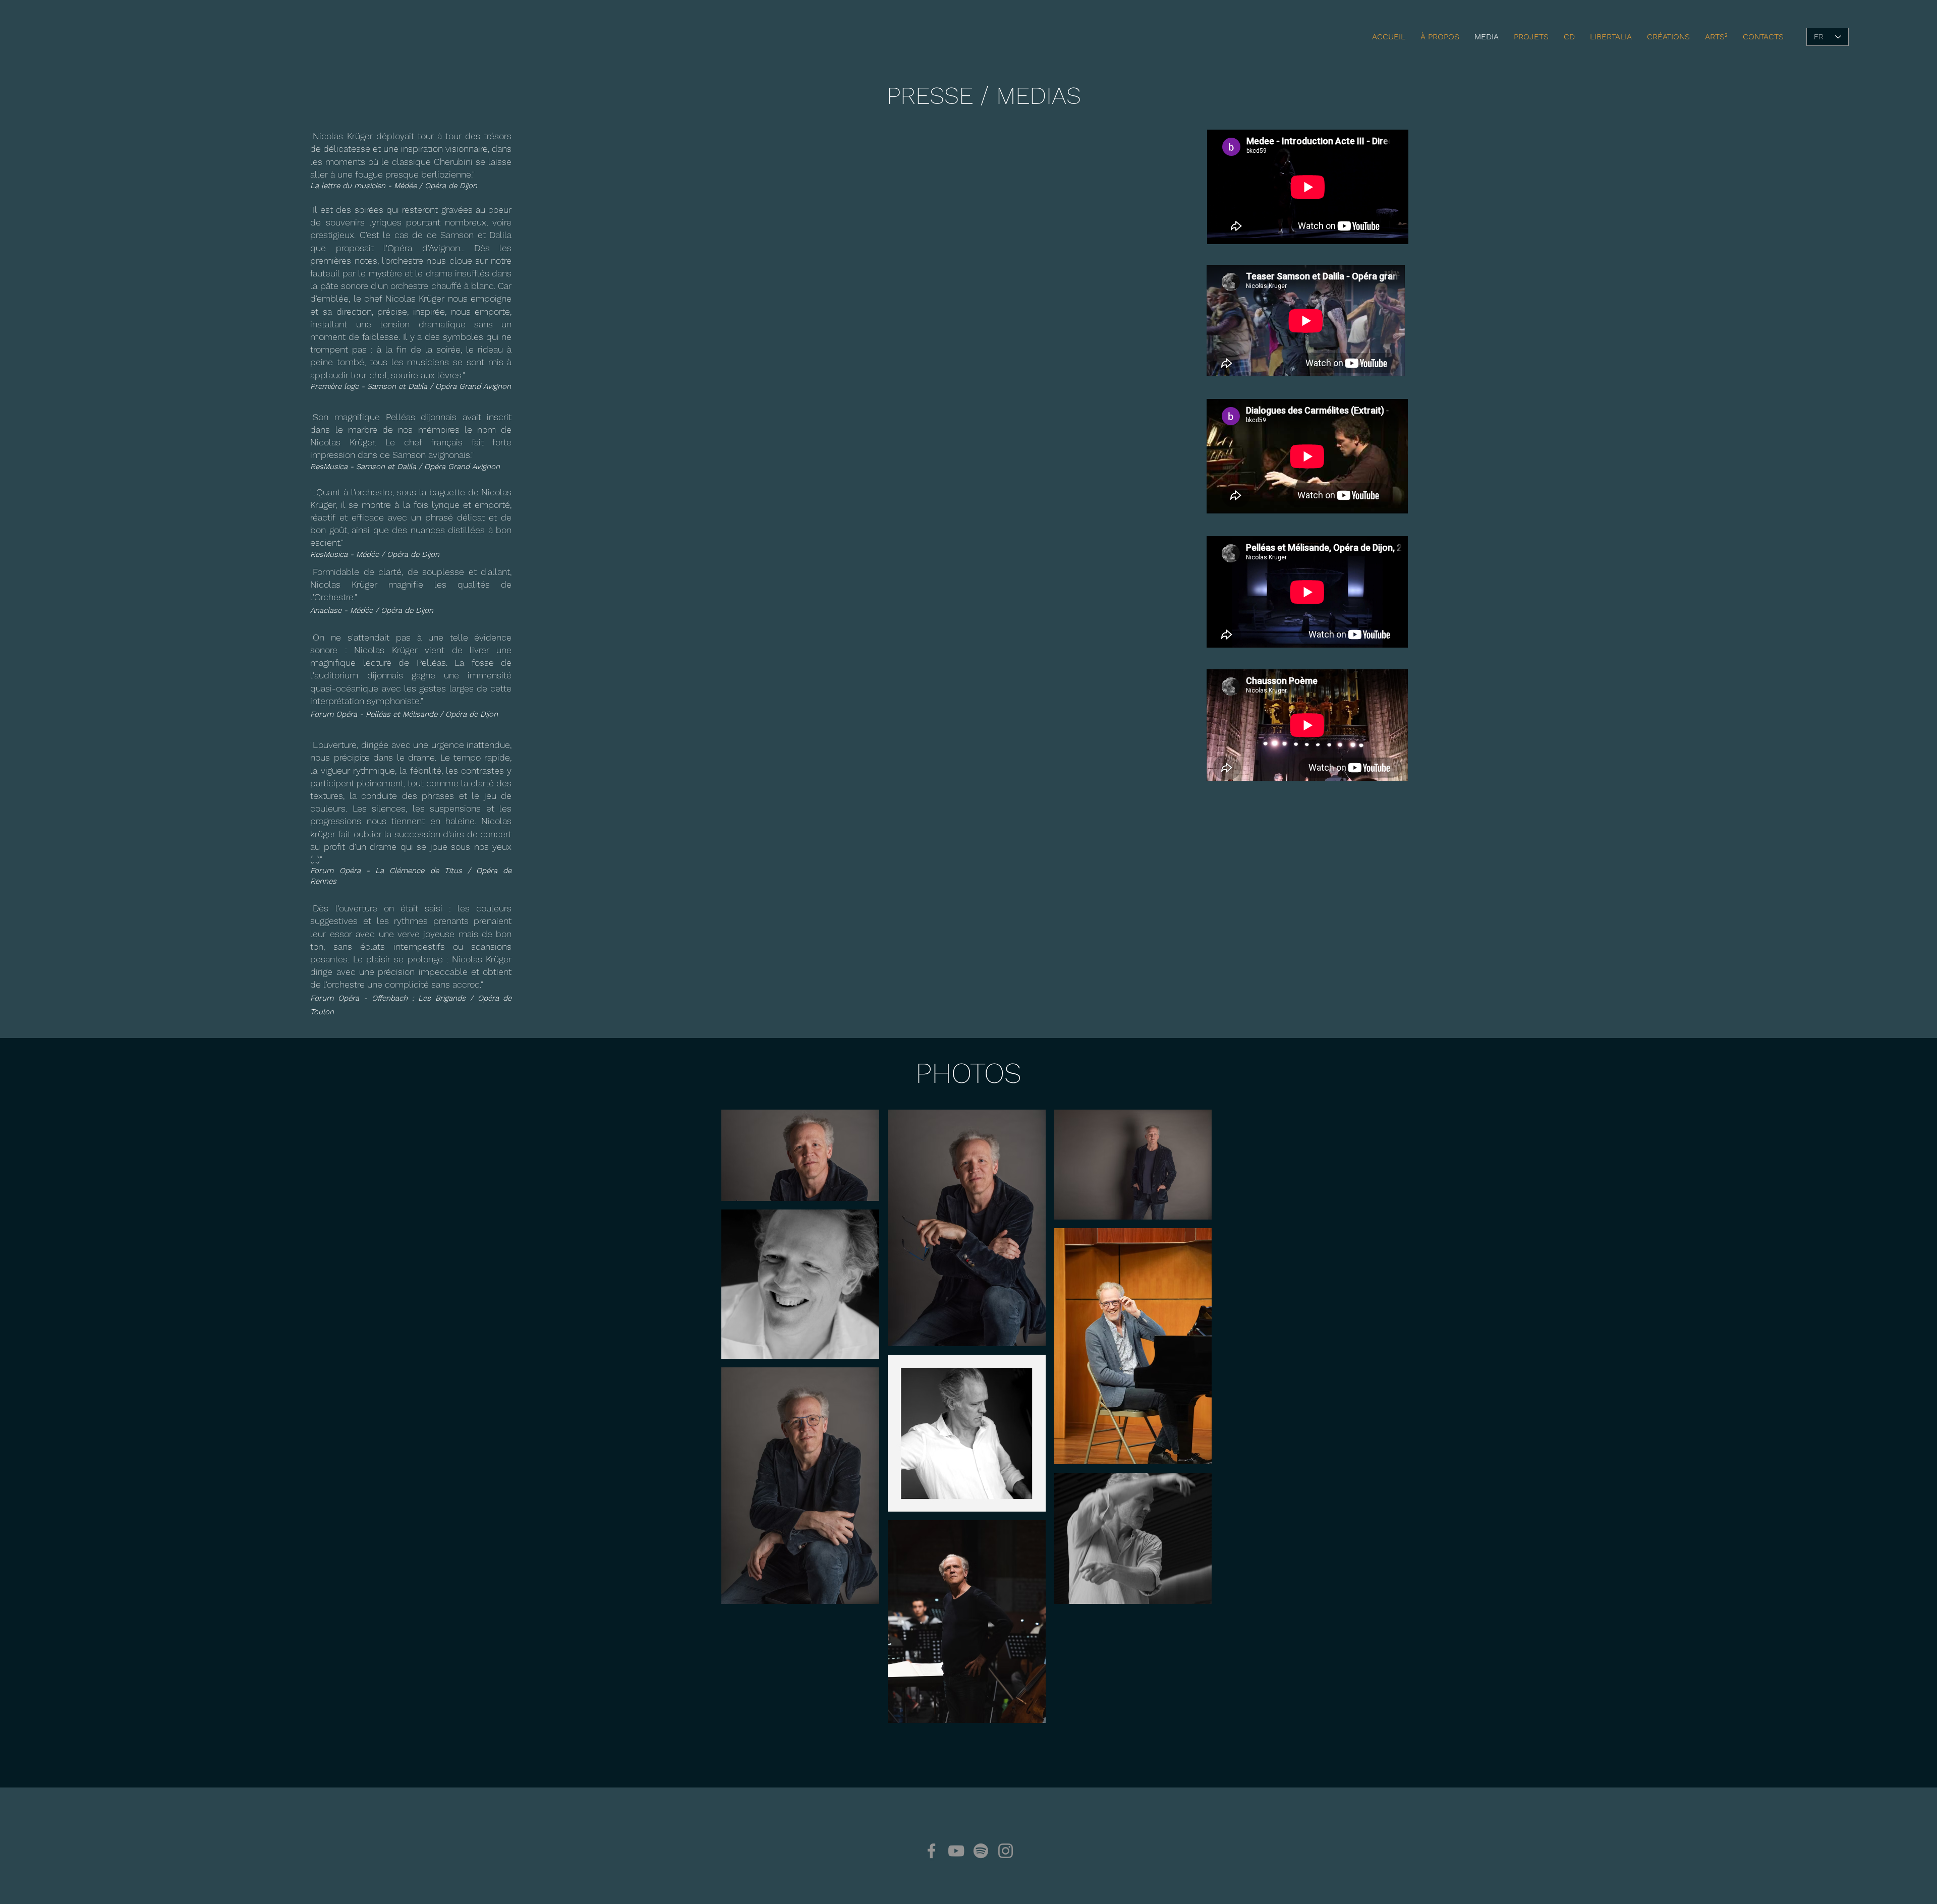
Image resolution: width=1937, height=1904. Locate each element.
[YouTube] (956, 1851)
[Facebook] (931, 1851)
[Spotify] (981, 1851)
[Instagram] (1006, 1851)
